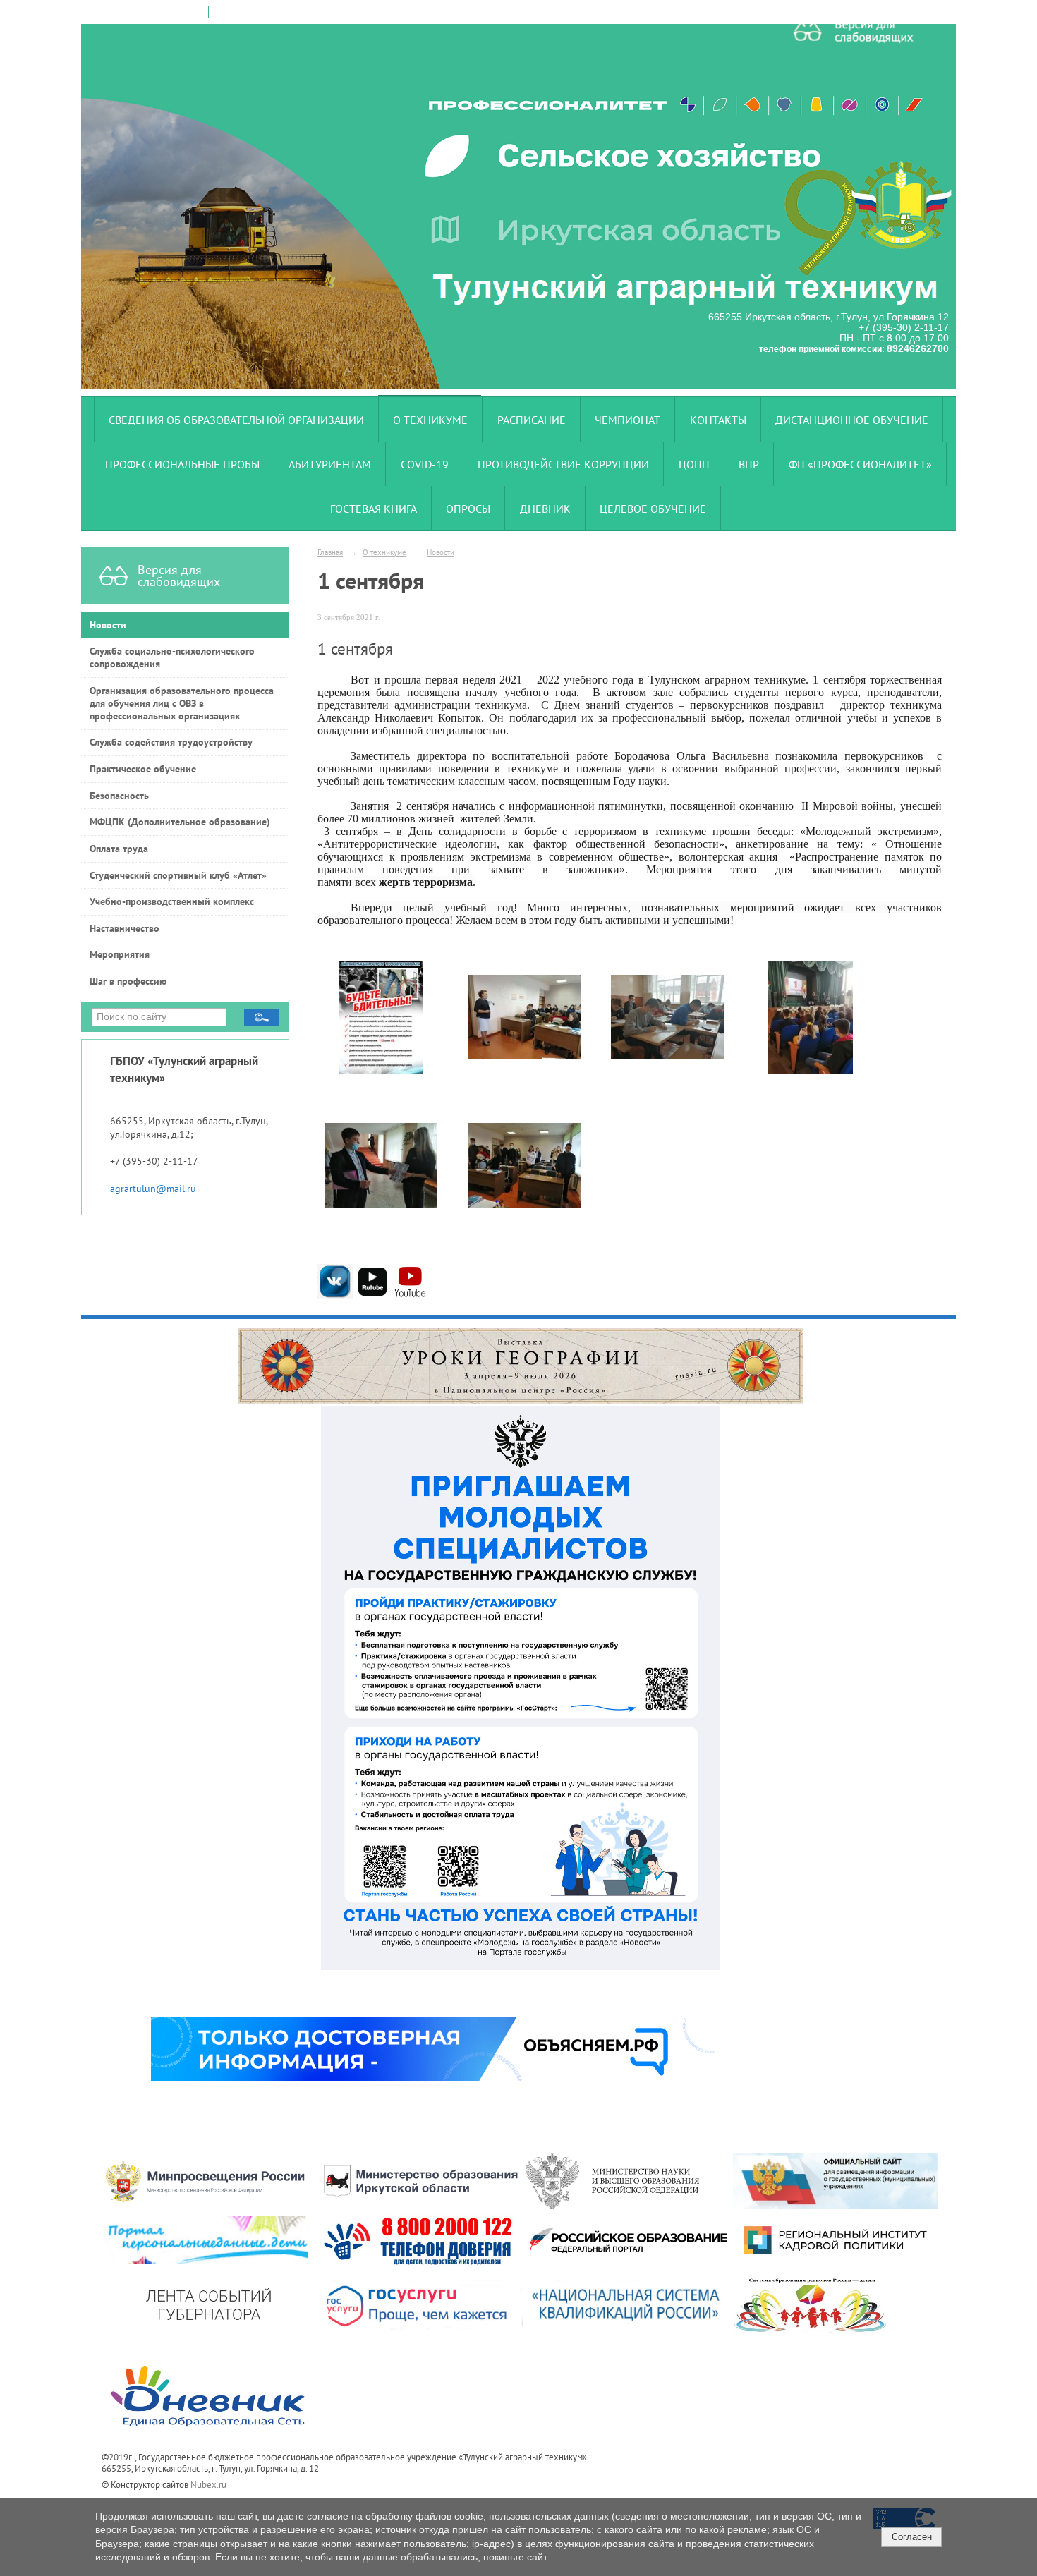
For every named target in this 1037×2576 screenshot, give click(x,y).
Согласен (912, 2537)
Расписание (532, 420)
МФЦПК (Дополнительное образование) (180, 822)
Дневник (545, 509)
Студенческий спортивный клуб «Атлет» (178, 875)
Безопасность (119, 796)
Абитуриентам (330, 464)
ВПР (749, 464)
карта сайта (237, 12)
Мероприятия (120, 954)
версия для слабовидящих (323, 12)
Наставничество (125, 928)
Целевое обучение (653, 509)
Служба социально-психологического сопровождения (172, 657)
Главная (330, 552)
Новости (108, 625)
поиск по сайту (173, 12)
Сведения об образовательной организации (236, 420)
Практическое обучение (143, 769)
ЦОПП (694, 464)
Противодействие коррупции (563, 464)
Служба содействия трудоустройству (171, 742)
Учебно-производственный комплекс (172, 901)
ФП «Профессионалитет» (860, 464)
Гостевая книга (374, 509)
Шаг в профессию (128, 981)
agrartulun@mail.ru (153, 1189)
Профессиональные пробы (182, 464)
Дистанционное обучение (852, 420)
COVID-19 (425, 464)
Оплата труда (119, 849)
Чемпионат (627, 420)
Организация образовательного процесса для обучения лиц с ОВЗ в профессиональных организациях (182, 703)
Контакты (718, 420)
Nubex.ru (208, 2484)
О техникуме (430, 420)
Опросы (468, 509)
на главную (110, 12)
